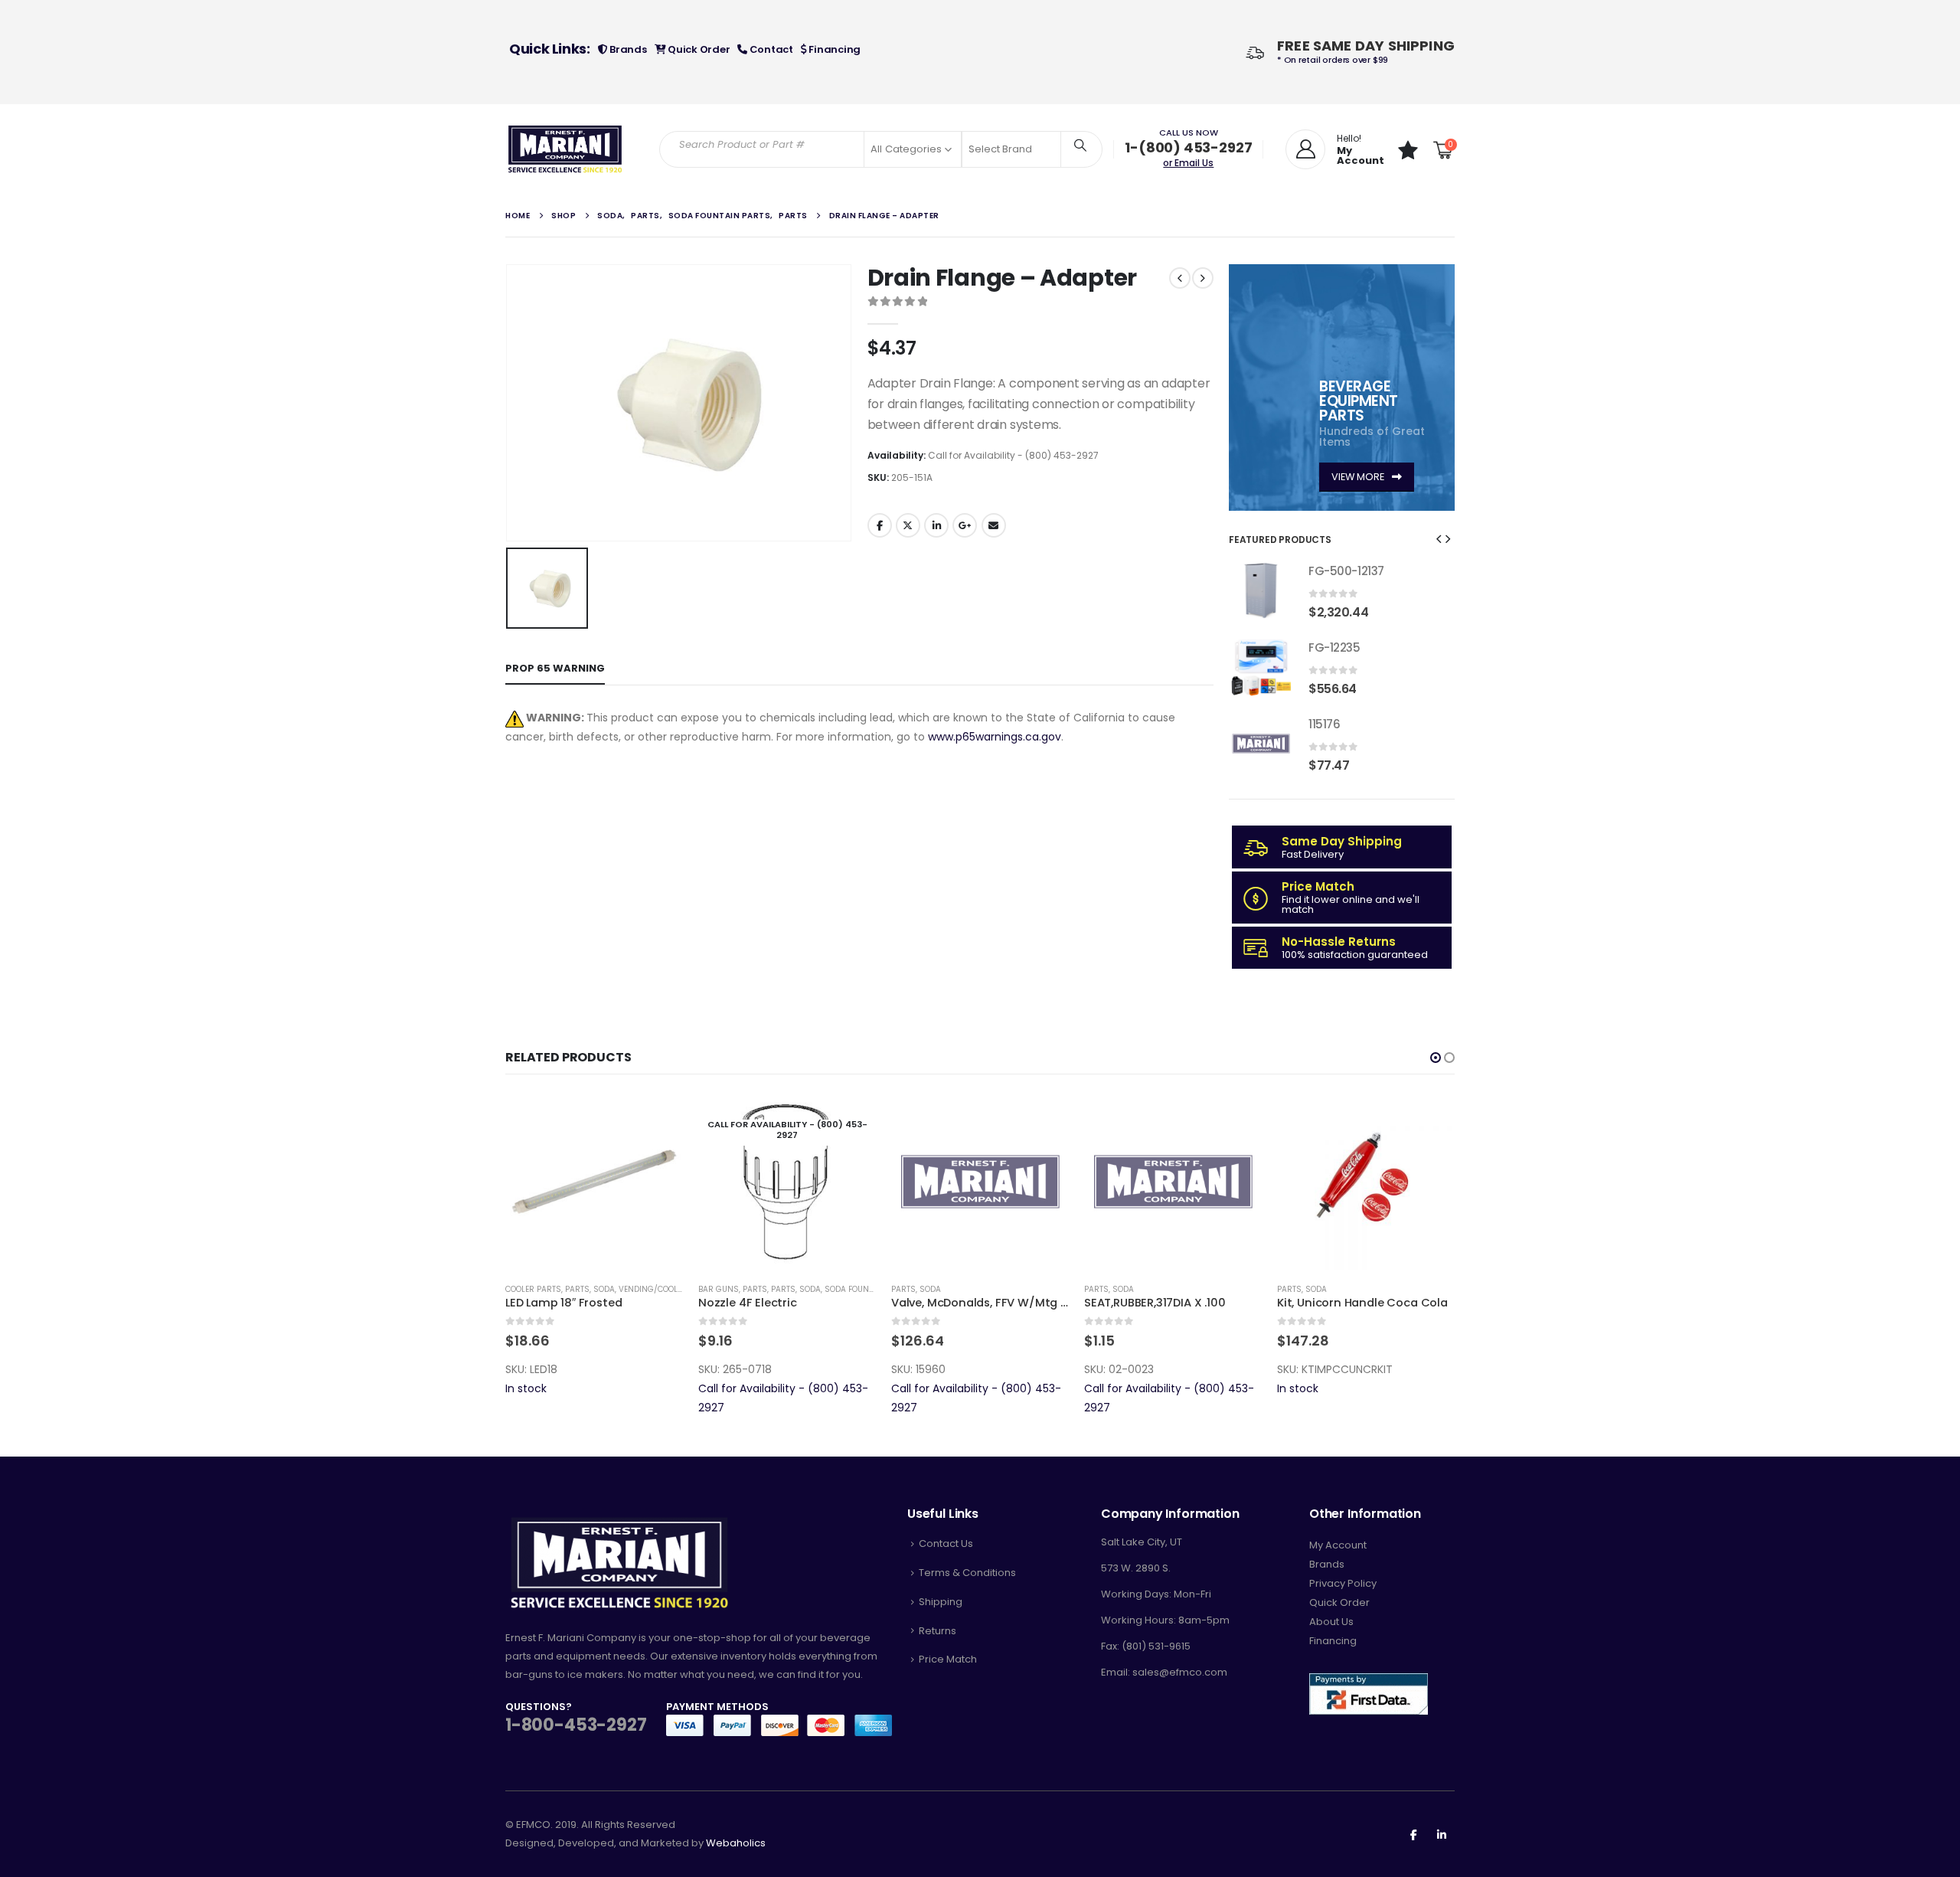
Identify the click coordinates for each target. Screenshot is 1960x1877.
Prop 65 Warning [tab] (555, 668)
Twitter (908, 525)
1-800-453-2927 (576, 1725)
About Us (1331, 1622)
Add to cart (851, 1118)
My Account (1338, 1545)
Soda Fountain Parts (676, 1289)
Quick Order (697, 49)
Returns (938, 1631)
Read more (658, 1118)
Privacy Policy (1343, 1583)
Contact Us (946, 1543)
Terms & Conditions (967, 1573)
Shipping (941, 1602)
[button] (1439, 538)
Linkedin (1442, 1834)
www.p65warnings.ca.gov (995, 737)
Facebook (880, 525)
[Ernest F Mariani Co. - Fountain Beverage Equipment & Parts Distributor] (565, 149)
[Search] (1080, 145)
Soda (617, 1289)
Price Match (948, 1659)
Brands (627, 49)
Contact (770, 49)
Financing (834, 49)
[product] (1261, 590)
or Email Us (1188, 163)
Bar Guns (526, 1289)
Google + (965, 525)
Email (994, 525)
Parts (562, 1289)
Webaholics (736, 1843)
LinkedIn (936, 525)
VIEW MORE (1359, 477)
